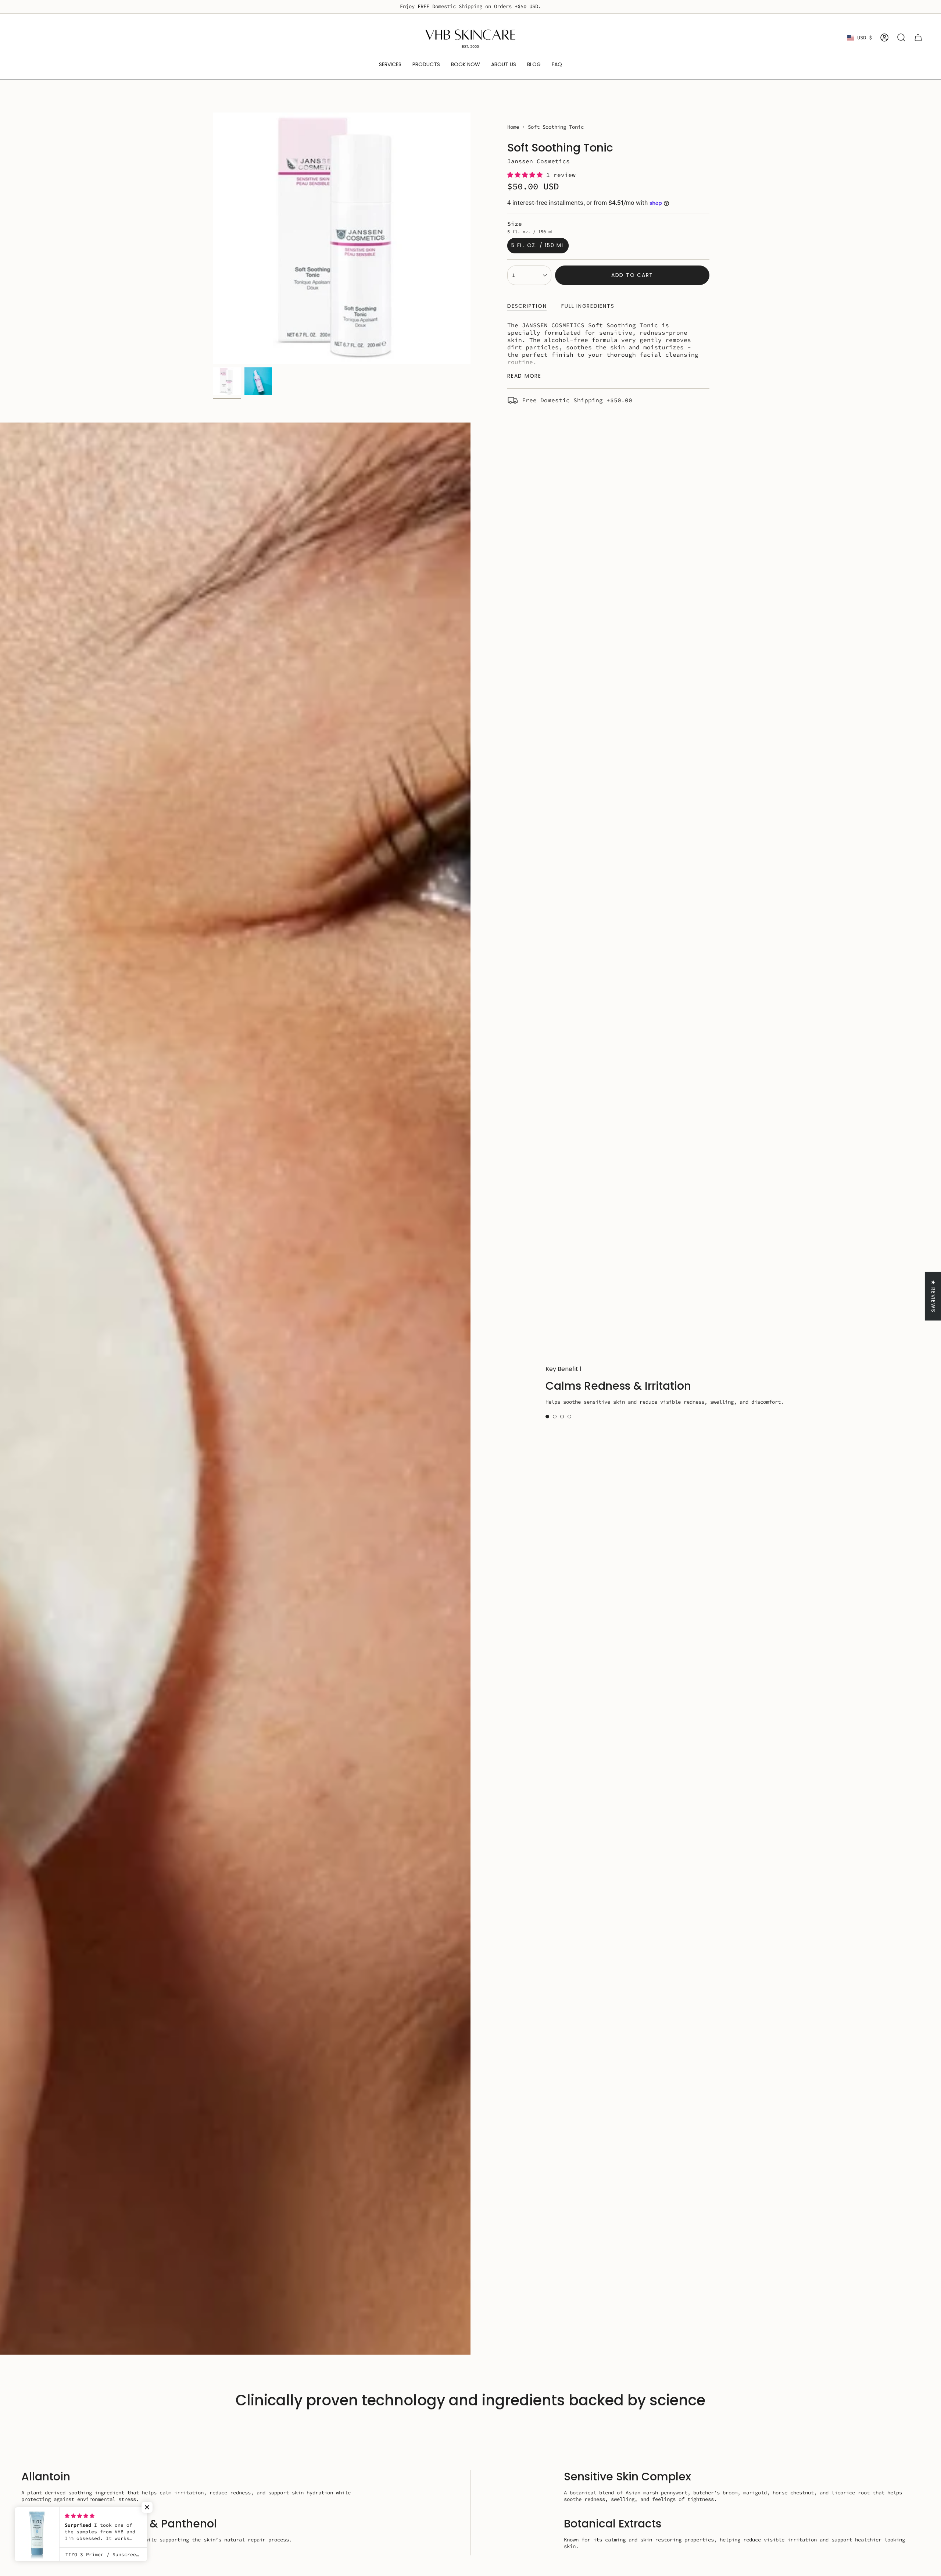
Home (513, 127)
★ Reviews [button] (933, 1296)
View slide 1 (547, 1417)
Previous (213, 238)
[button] (527, 175)
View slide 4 (569, 1417)
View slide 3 (562, 1417)
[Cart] (918, 38)
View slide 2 (555, 1417)
